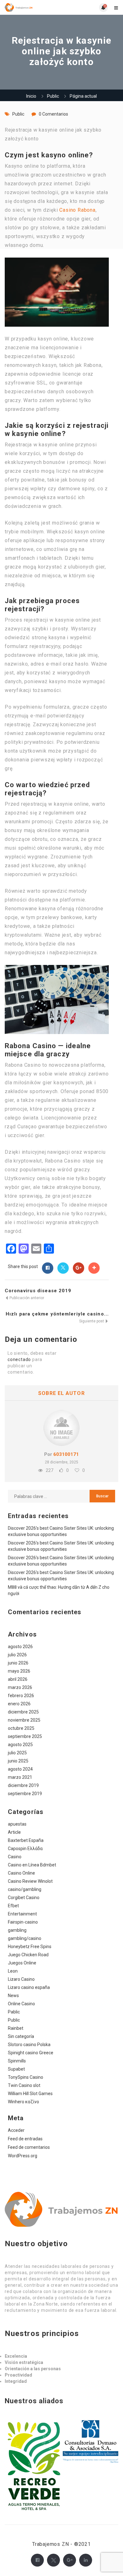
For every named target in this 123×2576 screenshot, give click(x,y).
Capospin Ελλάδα (25, 1849)
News (13, 1996)
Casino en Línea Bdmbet (32, 1865)
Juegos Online (22, 1963)
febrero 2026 (21, 1696)
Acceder (16, 2130)
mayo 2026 (19, 1671)
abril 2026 (18, 1679)
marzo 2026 (20, 1687)
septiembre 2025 (25, 1736)
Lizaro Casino (21, 1979)
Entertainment (22, 1914)
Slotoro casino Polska (29, 2045)
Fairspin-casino (23, 1922)
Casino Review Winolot (30, 1881)
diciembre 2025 (23, 1712)
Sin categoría (21, 2036)
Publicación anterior (26, 1298)
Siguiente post (92, 1321)
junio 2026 (18, 1663)
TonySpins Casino (26, 2077)
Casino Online (21, 1873)
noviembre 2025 (24, 1720)
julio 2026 (17, 1655)
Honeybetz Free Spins (30, 1947)
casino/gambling (25, 1889)
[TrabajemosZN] (33, 7)
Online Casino (21, 2004)
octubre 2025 (21, 1728)
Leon (13, 1971)
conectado (19, 1359)
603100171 (66, 1454)
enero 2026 (19, 1704)
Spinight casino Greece (31, 2053)
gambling (17, 1930)
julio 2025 (17, 1753)
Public (53, 96)
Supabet (16, 2069)
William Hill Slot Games (30, 2094)
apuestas (17, 1824)
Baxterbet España (26, 1840)
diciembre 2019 (23, 1785)
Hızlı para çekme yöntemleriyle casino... (57, 1314)
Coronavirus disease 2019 (38, 1291)
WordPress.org (23, 2156)
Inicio (31, 96)
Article (14, 1832)
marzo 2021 (20, 1777)
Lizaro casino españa (29, 1987)
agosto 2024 (20, 1769)
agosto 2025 (20, 1745)
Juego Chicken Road (28, 1955)
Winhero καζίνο (23, 2102)
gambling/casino (25, 1938)
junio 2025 (18, 1761)
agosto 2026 (20, 1647)
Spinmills (17, 2061)
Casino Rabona (77, 210)
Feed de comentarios (29, 2147)
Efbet (13, 1906)
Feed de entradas (25, 2139)
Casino (15, 1857)
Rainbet (16, 2028)
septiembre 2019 (25, 1794)
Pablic (14, 2012)
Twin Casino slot (24, 2085)
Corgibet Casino (24, 1898)
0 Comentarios (53, 114)
